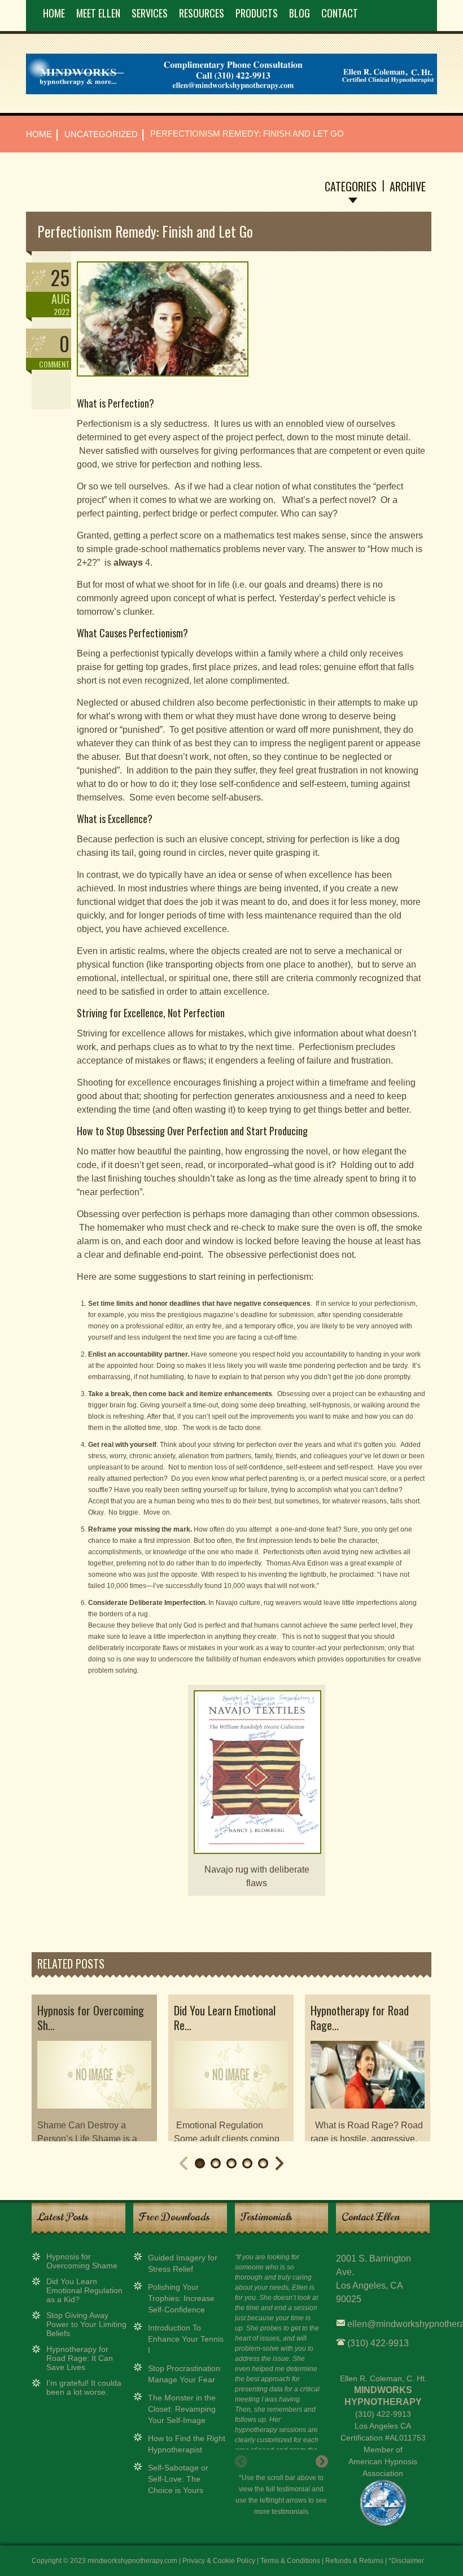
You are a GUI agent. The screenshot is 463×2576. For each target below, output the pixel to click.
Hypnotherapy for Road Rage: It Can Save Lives (80, 2358)
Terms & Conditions (290, 2561)
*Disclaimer (406, 2561)
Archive (408, 186)
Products (257, 13)
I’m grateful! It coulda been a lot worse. (84, 2387)
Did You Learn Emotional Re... (225, 2018)
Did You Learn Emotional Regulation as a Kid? (84, 2290)
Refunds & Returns (354, 2561)
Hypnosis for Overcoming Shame (82, 2261)
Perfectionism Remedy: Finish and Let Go (145, 231)
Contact (340, 13)
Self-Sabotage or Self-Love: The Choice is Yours (178, 2479)
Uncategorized (101, 134)
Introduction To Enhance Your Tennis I (186, 2339)
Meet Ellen (98, 13)
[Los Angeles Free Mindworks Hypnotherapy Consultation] (231, 92)
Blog (300, 13)
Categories (351, 186)
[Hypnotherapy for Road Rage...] (368, 2114)
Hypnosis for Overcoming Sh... (91, 2018)
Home (54, 13)
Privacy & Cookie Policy (219, 2561)
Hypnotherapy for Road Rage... (360, 2018)
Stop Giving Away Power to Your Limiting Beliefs (86, 2324)
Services (150, 13)
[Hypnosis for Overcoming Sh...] (94, 2114)
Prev (184, 2163)
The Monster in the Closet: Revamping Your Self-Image (182, 2409)
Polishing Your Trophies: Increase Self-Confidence (181, 2298)
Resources (202, 13)
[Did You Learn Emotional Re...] (231, 2114)
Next (279, 2163)
